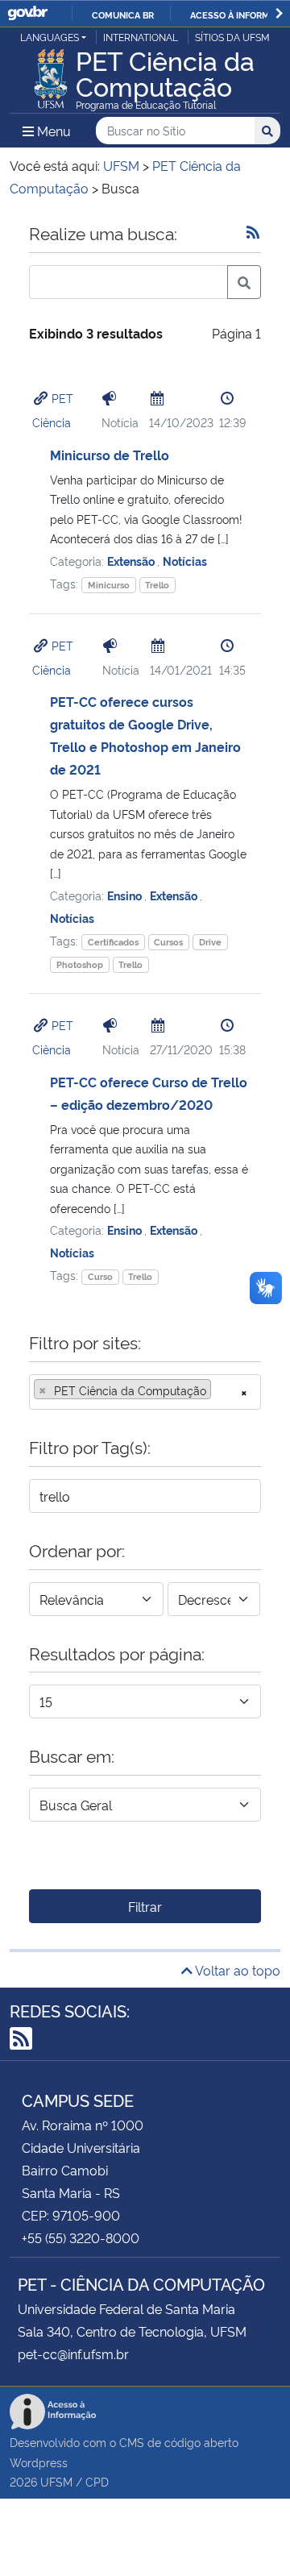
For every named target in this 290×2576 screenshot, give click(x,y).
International (141, 37)
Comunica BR (123, 15)
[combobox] (145, 1392)
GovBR (27, 13)
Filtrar (145, 1906)
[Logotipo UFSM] (51, 74)
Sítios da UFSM (232, 37)
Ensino (126, 895)
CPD (97, 2481)
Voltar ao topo (236, 1970)
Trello (157, 585)
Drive (210, 942)
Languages (50, 37)
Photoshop (80, 964)
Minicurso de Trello (110, 455)
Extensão (132, 561)
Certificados (113, 942)
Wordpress (39, 2462)
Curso (100, 1276)
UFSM (56, 2481)
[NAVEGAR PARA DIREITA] (279, 13)
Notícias (185, 561)
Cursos (168, 942)
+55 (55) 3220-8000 (81, 2237)
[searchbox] (220, 1390)
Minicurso (109, 585)
